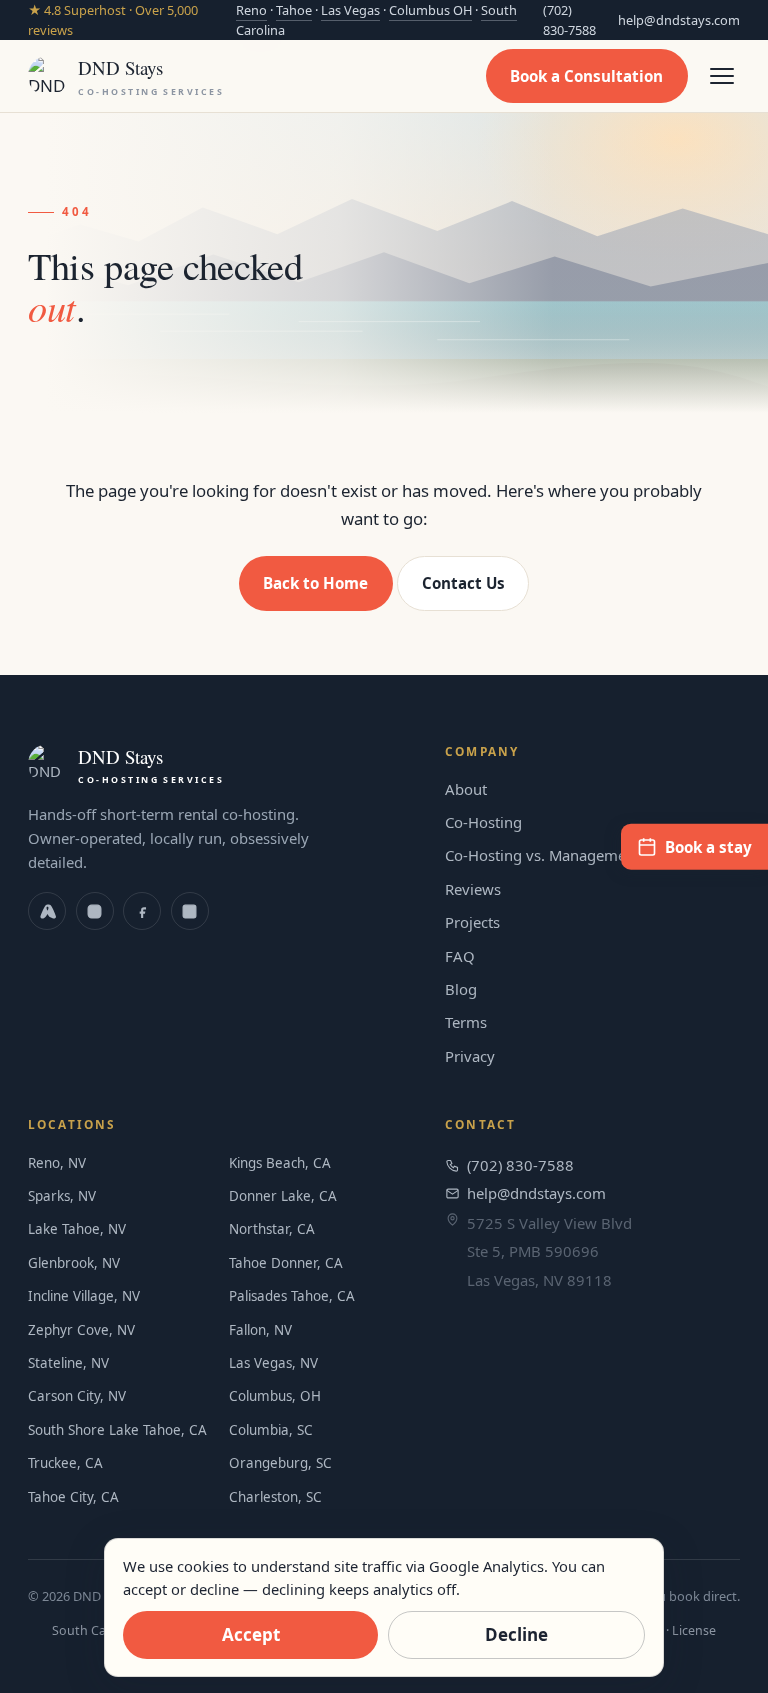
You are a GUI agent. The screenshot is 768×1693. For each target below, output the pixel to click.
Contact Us (463, 583)
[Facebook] (142, 911)
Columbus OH (430, 10)
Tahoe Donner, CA (286, 1263)
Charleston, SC (275, 1497)
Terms (466, 1022)
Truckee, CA (65, 1463)
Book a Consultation (586, 76)
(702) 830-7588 (569, 20)
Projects (472, 922)
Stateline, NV (68, 1363)
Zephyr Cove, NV (81, 1330)
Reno (251, 10)
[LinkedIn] (190, 911)
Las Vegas (350, 10)
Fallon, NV (260, 1330)
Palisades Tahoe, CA (292, 1296)
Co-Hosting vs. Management (542, 855)
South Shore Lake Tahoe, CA (117, 1430)
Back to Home (315, 583)
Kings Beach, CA (280, 1163)
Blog (461, 989)
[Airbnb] (47, 911)
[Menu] (722, 76)
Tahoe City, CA (73, 1497)
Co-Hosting (483, 822)
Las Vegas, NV (273, 1363)
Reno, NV (57, 1163)
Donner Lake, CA (283, 1196)
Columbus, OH (275, 1396)
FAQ (460, 956)
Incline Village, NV (84, 1296)
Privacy (470, 1056)
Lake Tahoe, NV (77, 1229)
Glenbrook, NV (74, 1263)
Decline (516, 1634)
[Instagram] (95, 911)
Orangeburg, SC (280, 1463)
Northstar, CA (272, 1229)
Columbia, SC (271, 1430)
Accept (251, 1634)
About (466, 789)
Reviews (473, 889)
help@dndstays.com (679, 20)
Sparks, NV (62, 1196)
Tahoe (294, 10)
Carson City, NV (77, 1396)
